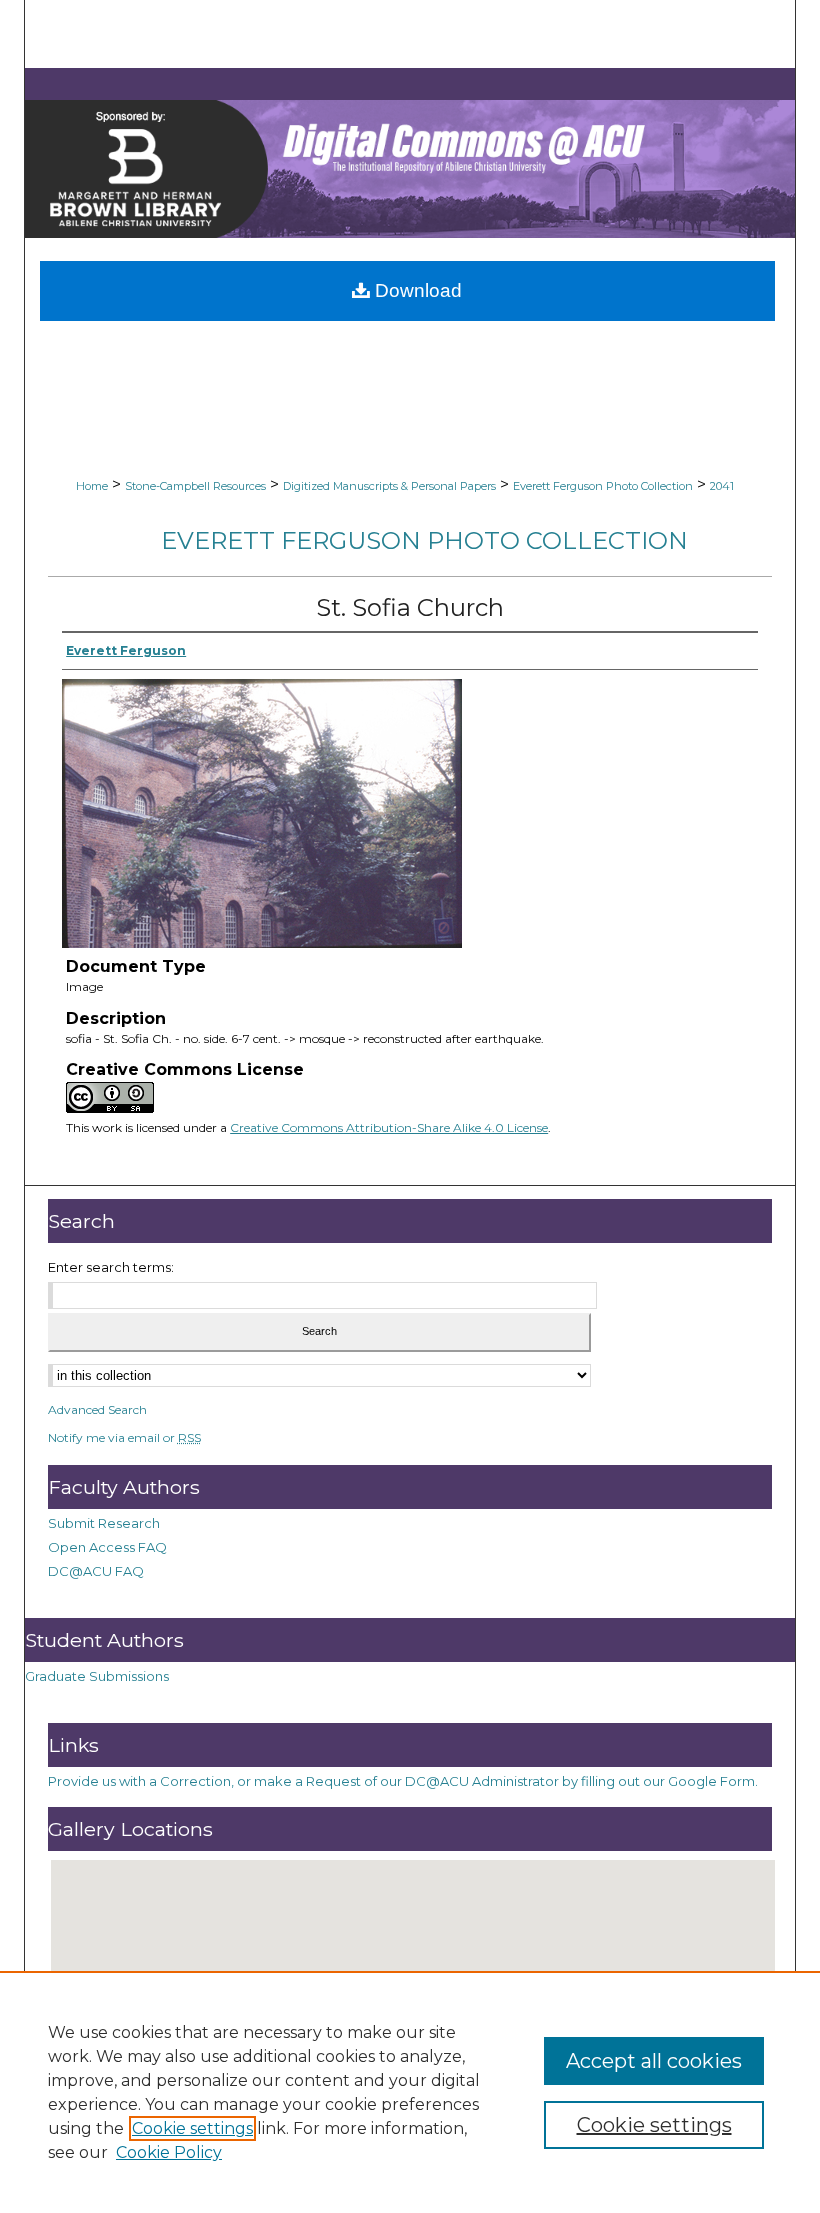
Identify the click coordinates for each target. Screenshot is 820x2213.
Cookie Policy (169, 2152)
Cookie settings (192, 2128)
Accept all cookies (654, 2061)
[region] (410, 2092)
